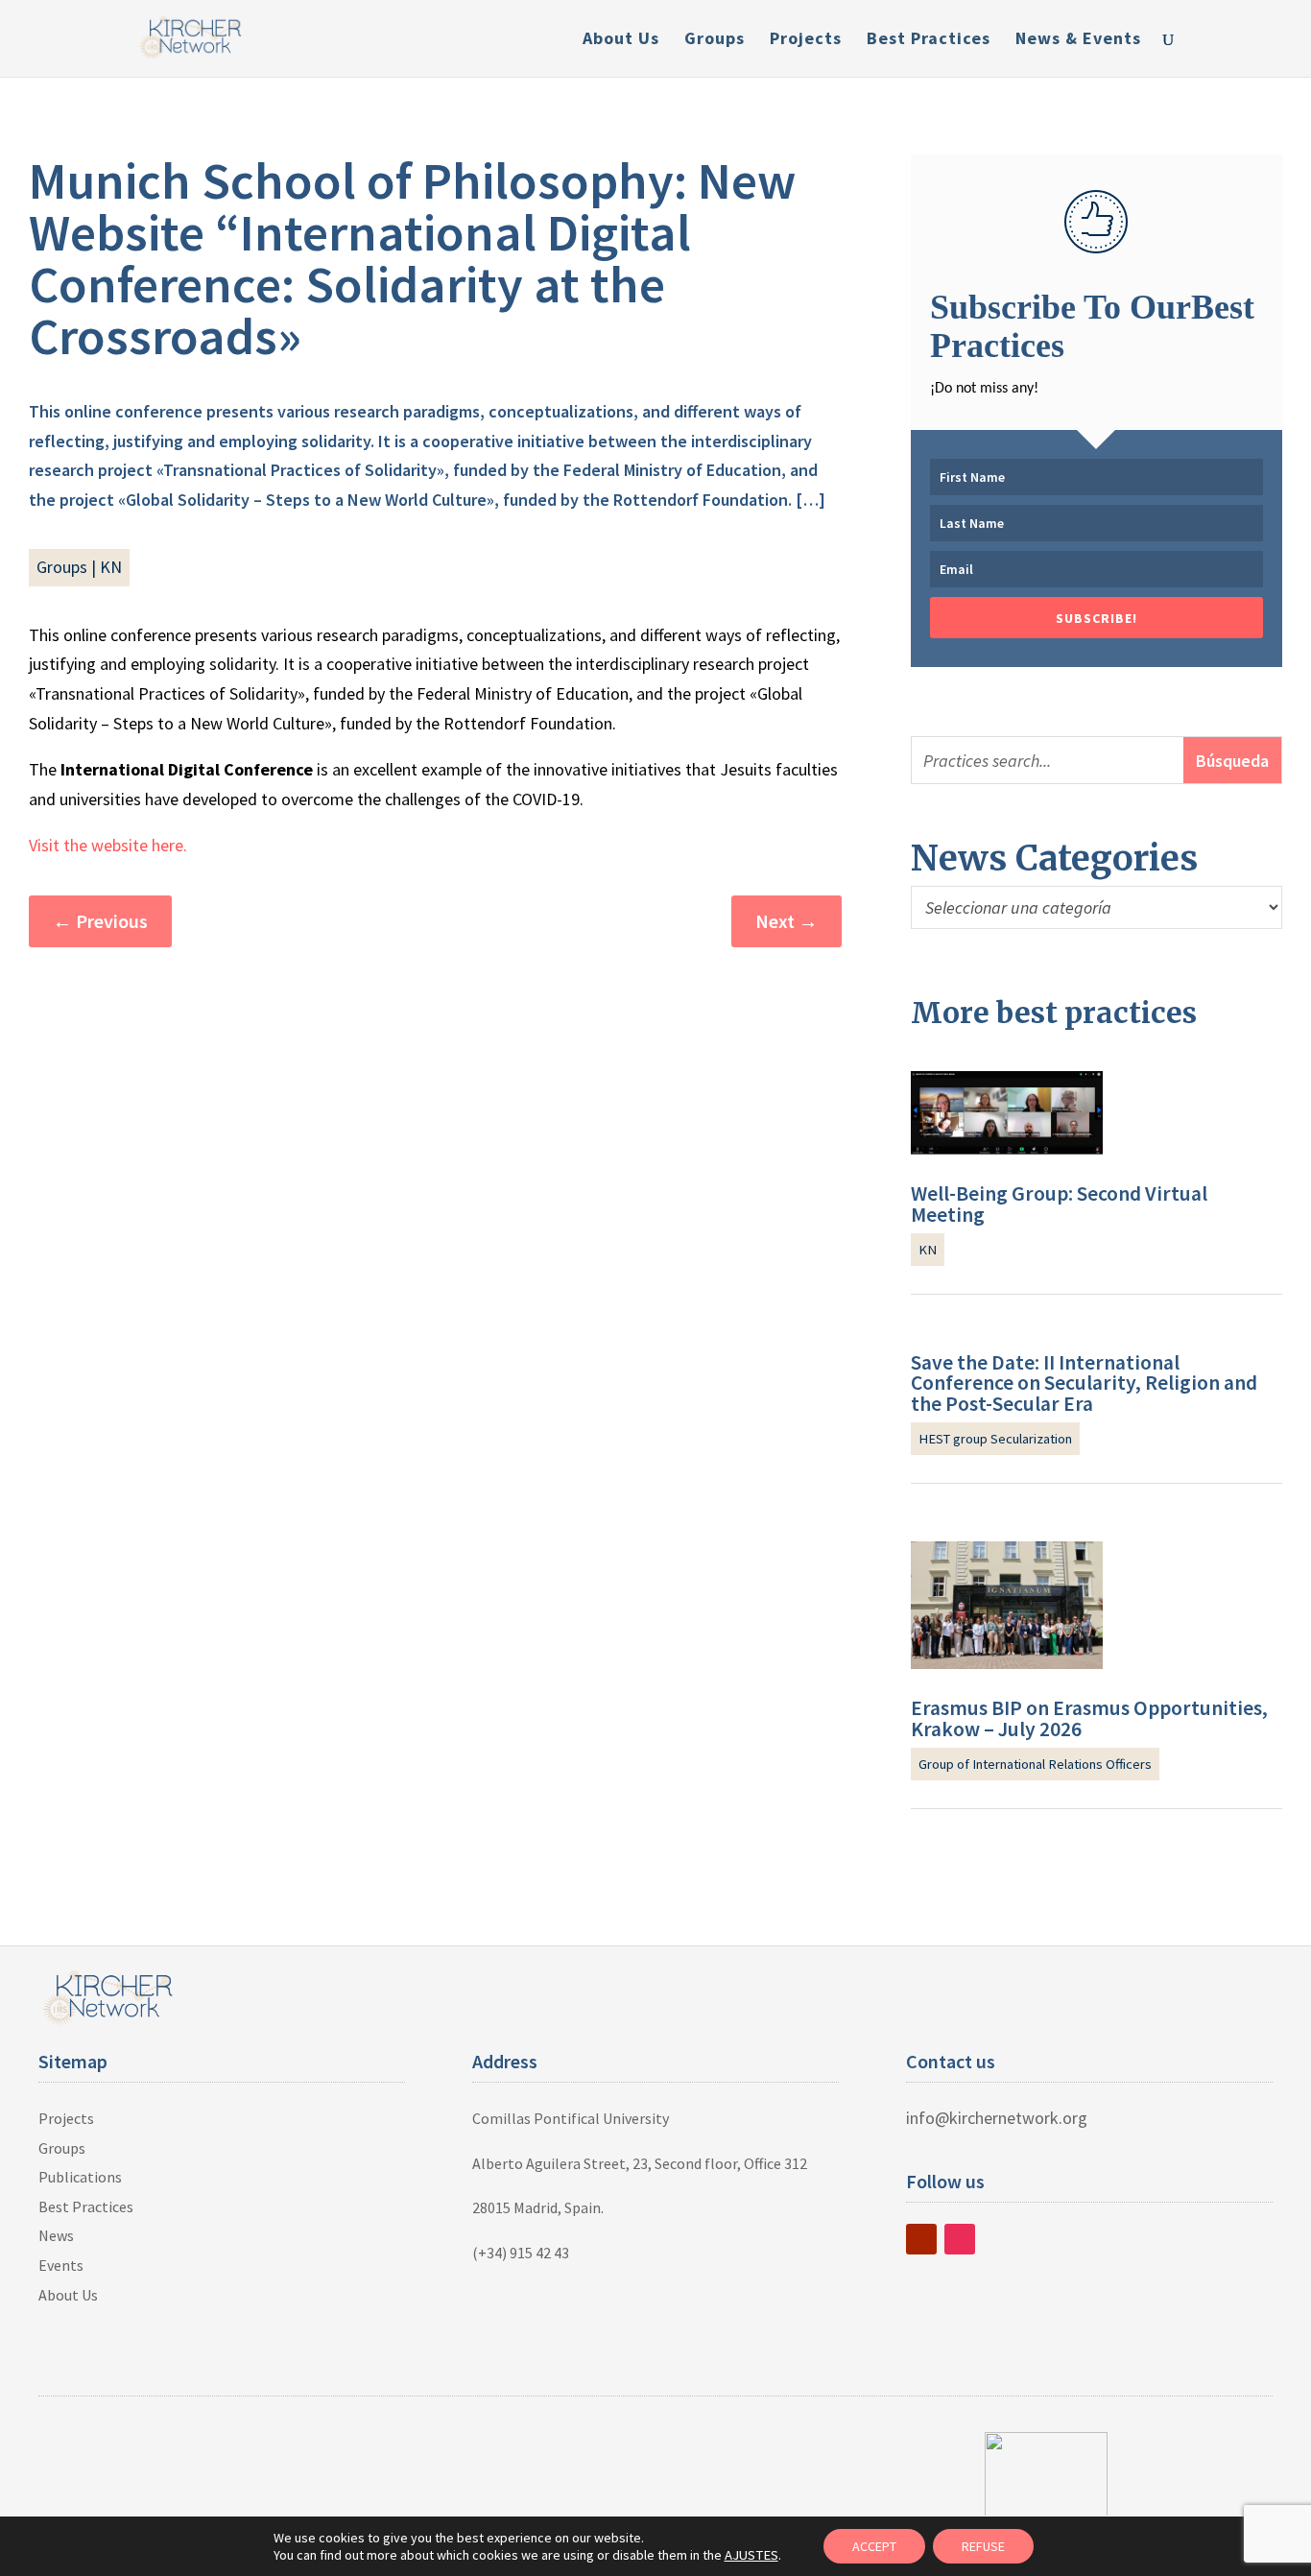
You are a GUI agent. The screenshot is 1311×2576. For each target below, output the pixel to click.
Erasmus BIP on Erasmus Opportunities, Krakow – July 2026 (1089, 1718)
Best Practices (929, 40)
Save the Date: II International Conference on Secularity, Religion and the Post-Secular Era (1084, 1383)
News (56, 2235)
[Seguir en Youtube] (921, 2239)
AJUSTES (751, 2555)
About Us (621, 40)
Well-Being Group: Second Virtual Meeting (1059, 1204)
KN (111, 567)
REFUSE (983, 2546)
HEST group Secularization (995, 1439)
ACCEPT (874, 2546)
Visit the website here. (108, 845)
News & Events (1078, 40)
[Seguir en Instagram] (960, 2239)
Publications (80, 2177)
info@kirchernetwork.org (997, 2118)
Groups (715, 40)
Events (61, 2265)
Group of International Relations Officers (1035, 1764)
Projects (806, 40)
